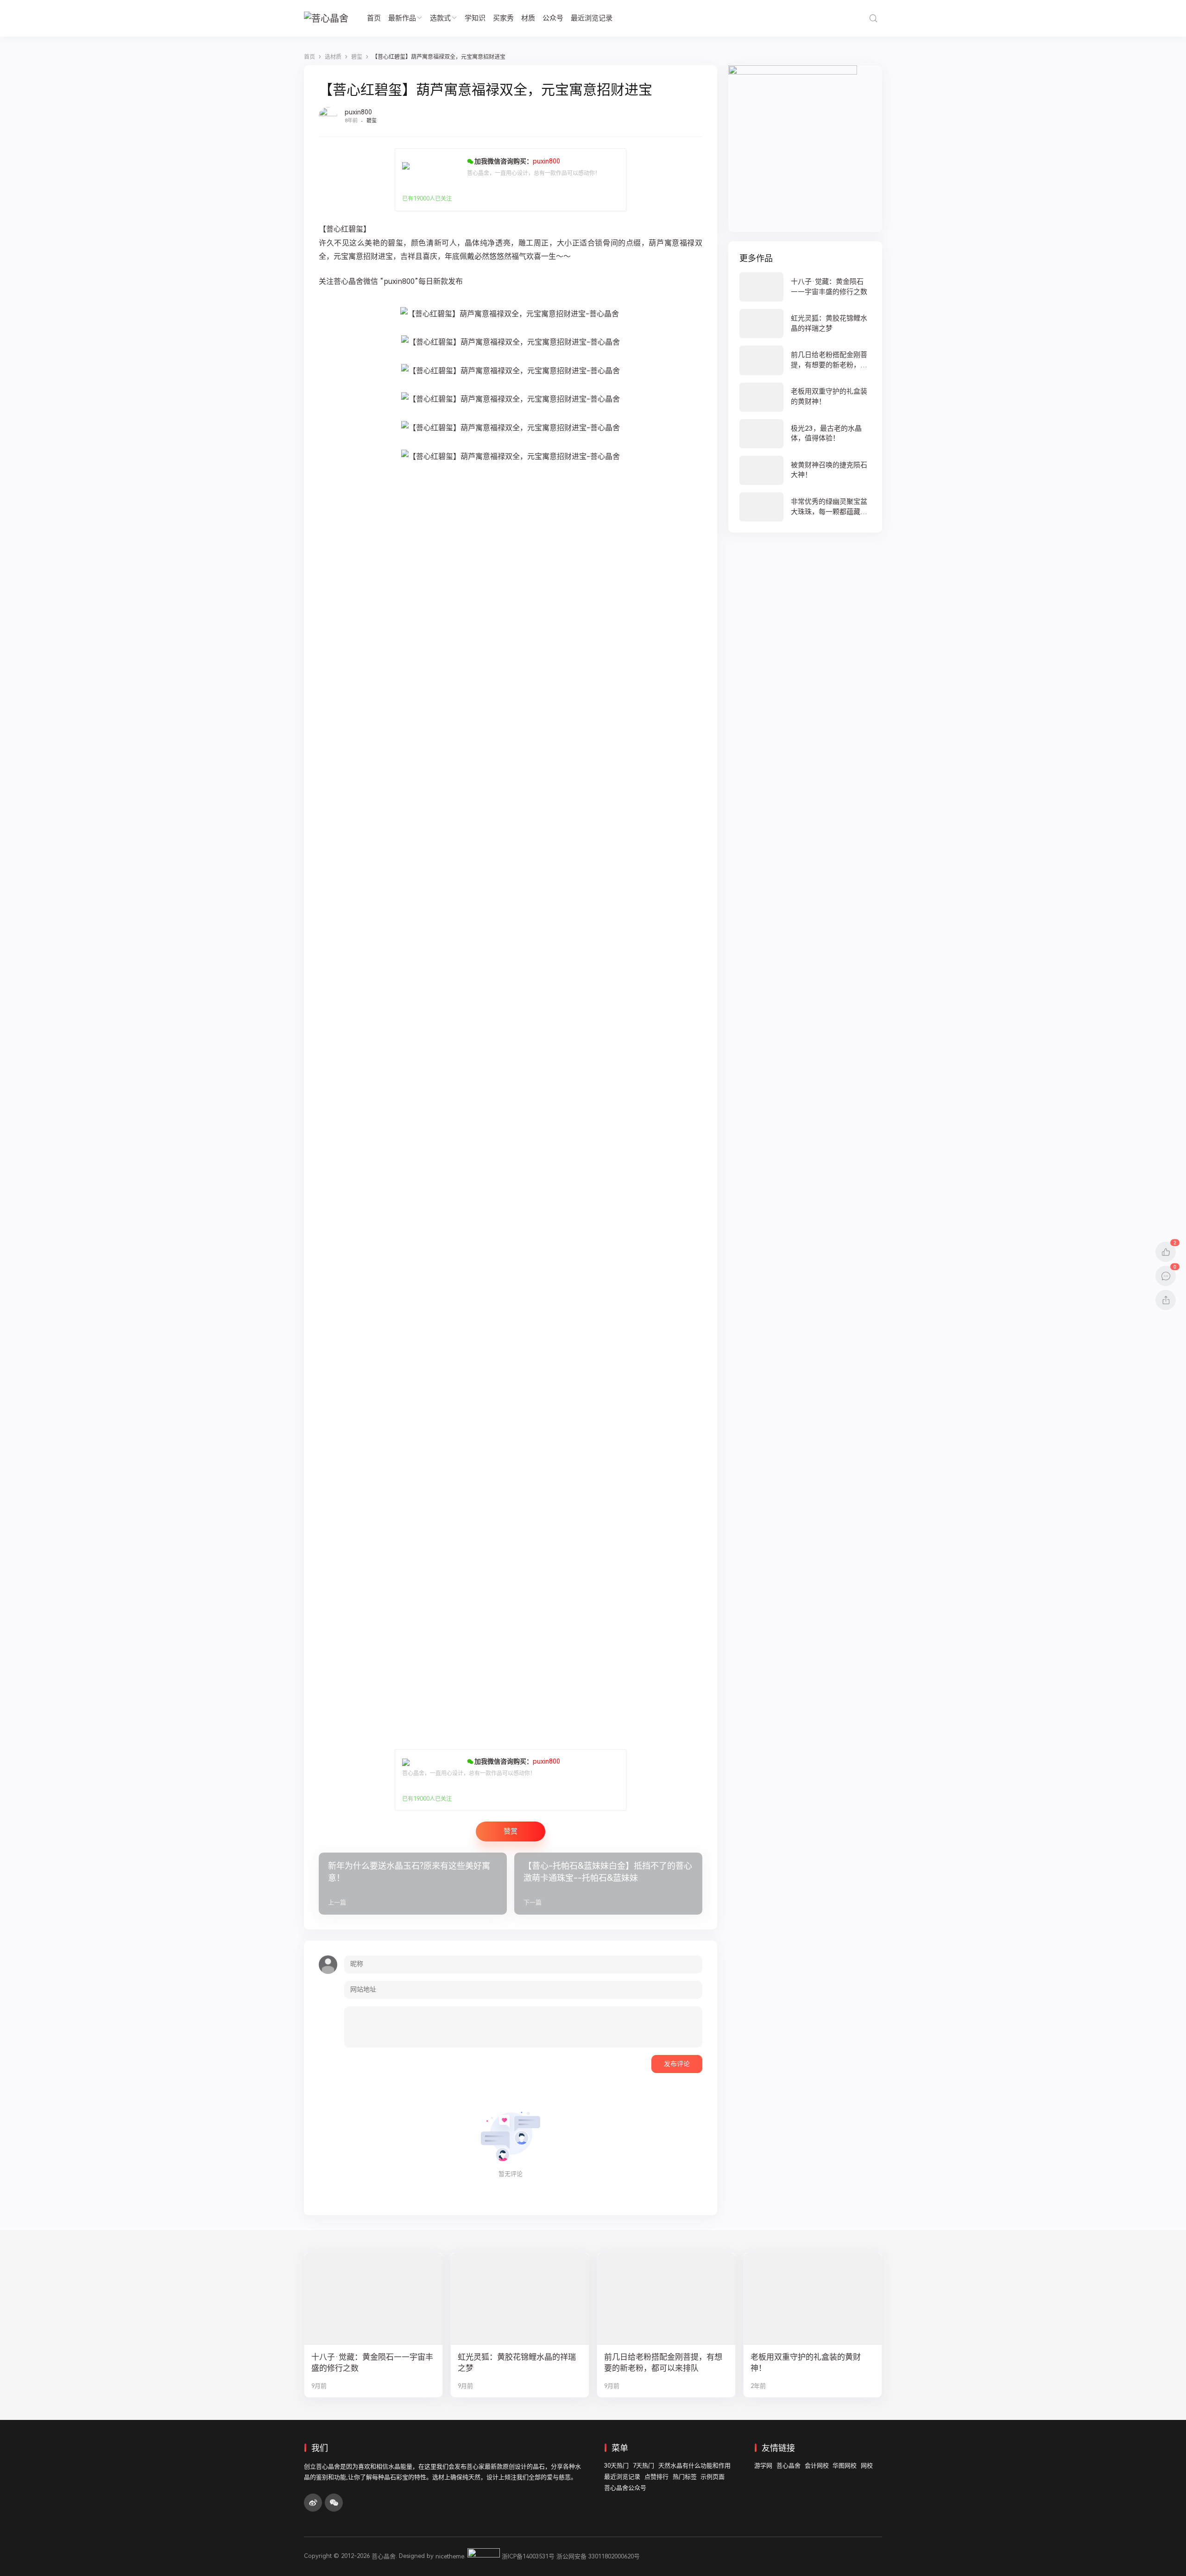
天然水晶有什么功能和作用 (694, 2466)
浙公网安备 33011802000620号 (598, 2556)
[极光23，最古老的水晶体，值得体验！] (805, 434)
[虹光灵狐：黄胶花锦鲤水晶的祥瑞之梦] (805, 324)
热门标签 (685, 2477)
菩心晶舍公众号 (625, 2488)
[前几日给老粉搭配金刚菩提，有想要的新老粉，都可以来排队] (805, 360)
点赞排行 (656, 2477)
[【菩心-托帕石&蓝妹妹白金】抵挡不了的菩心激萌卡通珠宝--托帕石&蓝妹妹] (608, 1883)
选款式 (440, 18)
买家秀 (503, 18)
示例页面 (713, 2477)
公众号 (553, 18)
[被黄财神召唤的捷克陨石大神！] (805, 470)
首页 (374, 18)
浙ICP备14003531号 (528, 2556)
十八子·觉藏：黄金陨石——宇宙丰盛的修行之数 (372, 2363)
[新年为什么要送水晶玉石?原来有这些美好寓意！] (413, 1883)
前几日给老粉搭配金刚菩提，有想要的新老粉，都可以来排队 (663, 2363)
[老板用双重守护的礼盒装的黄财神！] (805, 397)
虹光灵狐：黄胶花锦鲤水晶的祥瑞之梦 (517, 2363)
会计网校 (817, 2466)
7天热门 (643, 2466)
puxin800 (358, 112)
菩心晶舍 (789, 2466)
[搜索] (873, 18)
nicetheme (450, 2556)
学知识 (475, 18)
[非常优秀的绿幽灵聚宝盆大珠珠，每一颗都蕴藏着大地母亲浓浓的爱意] (805, 507)
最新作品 (402, 18)
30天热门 (616, 2466)
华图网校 (845, 2466)
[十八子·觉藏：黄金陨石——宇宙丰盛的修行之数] (805, 287)
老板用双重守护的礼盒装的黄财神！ (806, 2363)
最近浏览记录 (592, 18)
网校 (867, 2466)
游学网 (763, 2466)
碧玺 (372, 121)
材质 (528, 18)
